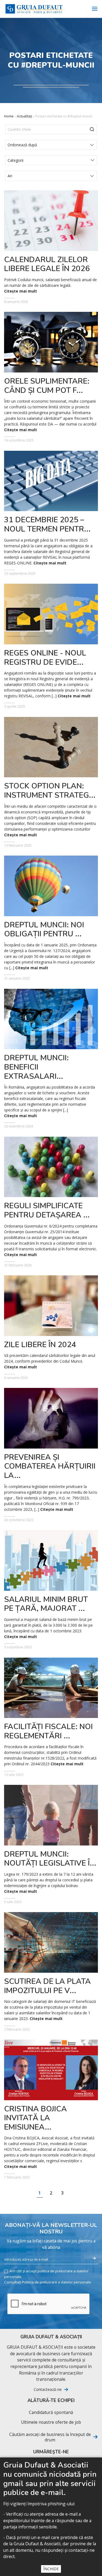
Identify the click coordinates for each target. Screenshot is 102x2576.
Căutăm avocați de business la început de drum (50, 2437)
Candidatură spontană (51, 2412)
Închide (51, 2569)
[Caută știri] (92, 129)
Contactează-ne (48, 2389)
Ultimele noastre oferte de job (51, 2422)
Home (9, 116)
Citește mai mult (21, 291)
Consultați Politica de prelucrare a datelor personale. (48, 2282)
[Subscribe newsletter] (94, 2258)
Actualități (24, 116)
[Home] (34, 9)
